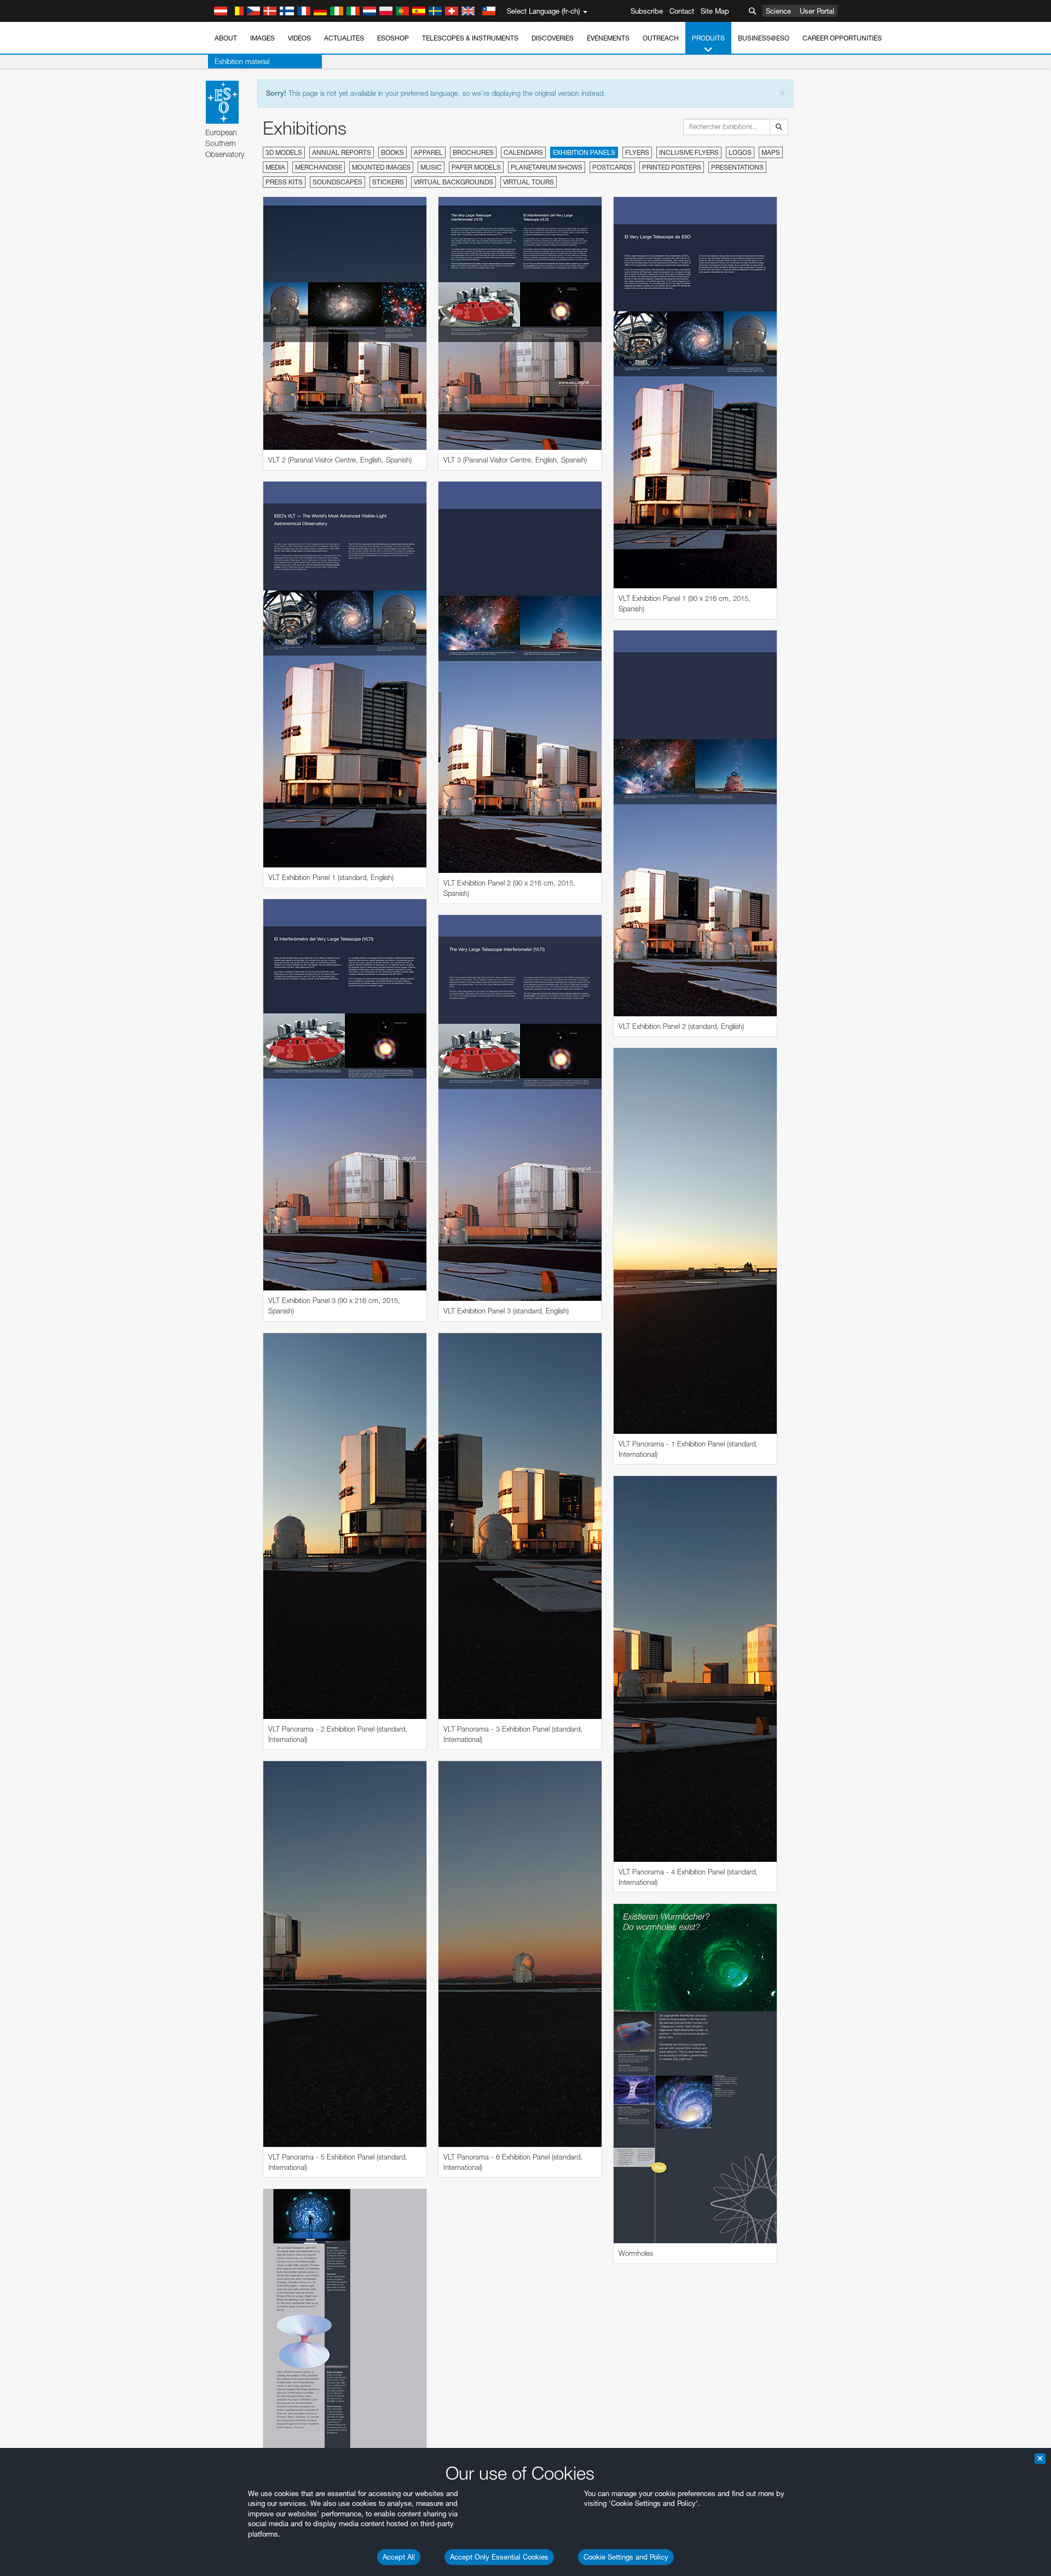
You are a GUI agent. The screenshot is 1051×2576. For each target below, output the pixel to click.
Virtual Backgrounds (454, 182)
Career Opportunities (842, 38)
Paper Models (476, 167)
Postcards (612, 167)
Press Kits (284, 182)
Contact (682, 11)
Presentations (737, 167)
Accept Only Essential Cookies (499, 2557)
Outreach (661, 38)
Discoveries (553, 38)
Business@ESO (764, 38)
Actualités (344, 38)
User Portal (817, 11)
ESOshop (393, 38)
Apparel (428, 152)
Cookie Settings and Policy (626, 2557)
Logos (740, 152)
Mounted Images (381, 167)
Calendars (523, 152)
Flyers (637, 152)
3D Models (284, 152)
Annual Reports (342, 152)
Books (392, 152)
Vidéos (299, 38)
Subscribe (647, 11)
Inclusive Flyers (689, 152)
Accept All (399, 2557)
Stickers (388, 182)
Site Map (715, 11)
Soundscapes (337, 182)
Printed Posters (672, 167)
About (226, 38)
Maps (771, 152)
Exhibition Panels (584, 152)
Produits (708, 38)
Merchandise (319, 167)
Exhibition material (242, 61)
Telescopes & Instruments (470, 38)
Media (275, 167)
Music (431, 167)
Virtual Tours (529, 182)
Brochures (473, 152)
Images (262, 38)
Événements (608, 38)
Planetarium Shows (547, 167)
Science (778, 11)
